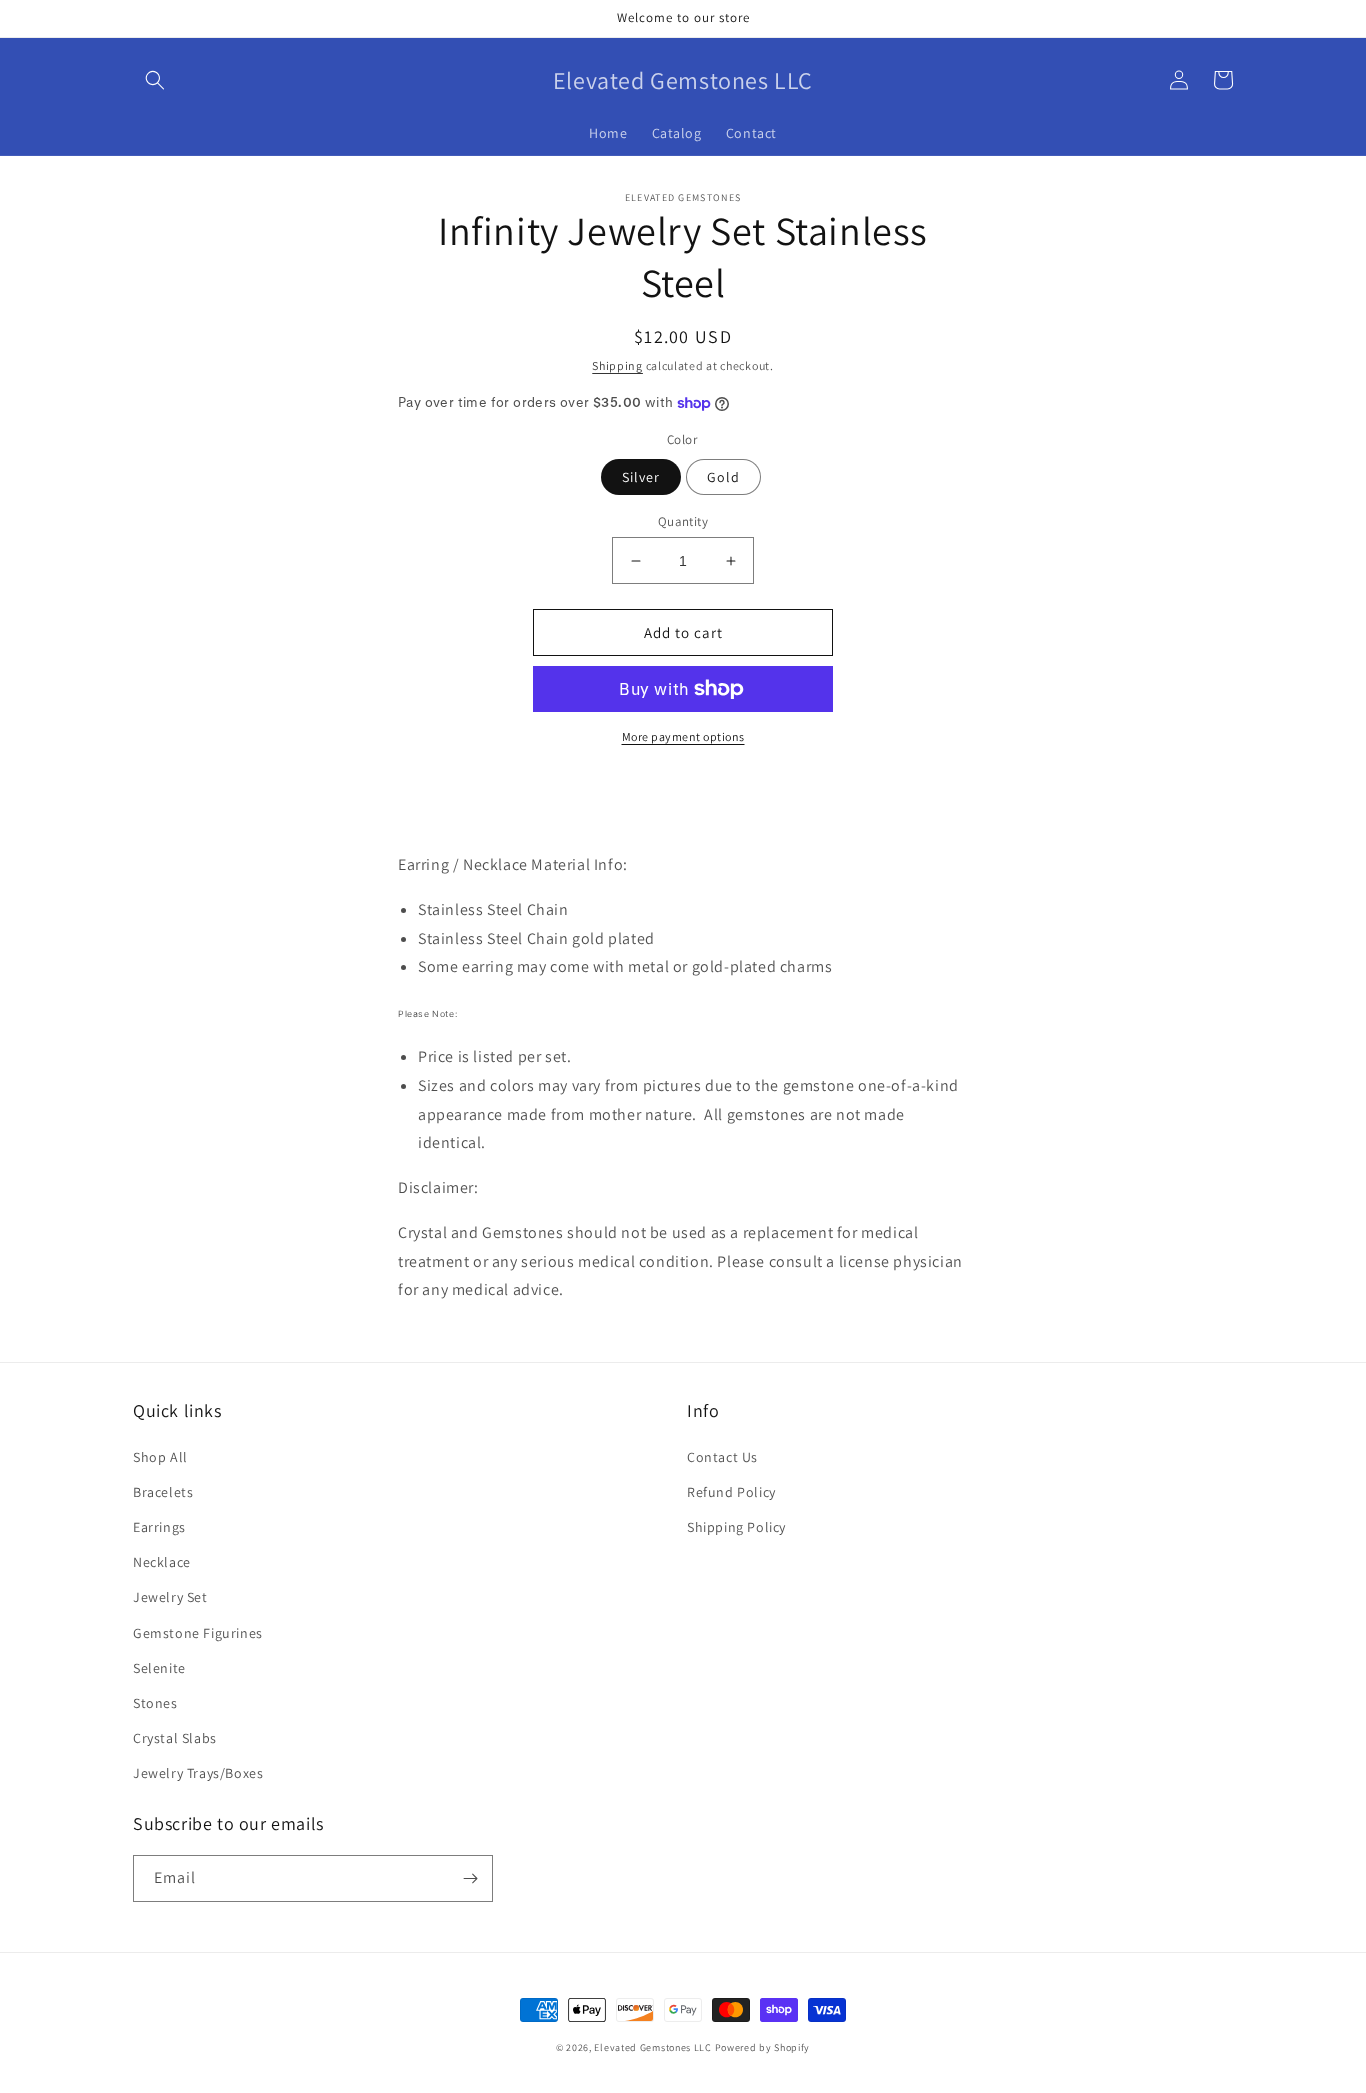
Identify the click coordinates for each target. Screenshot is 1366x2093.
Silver (641, 477)
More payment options (683, 736)
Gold (723, 477)
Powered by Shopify (763, 2047)
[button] (155, 80)
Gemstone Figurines (198, 1633)
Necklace (162, 1562)
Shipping (617, 365)
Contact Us (722, 1457)
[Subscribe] (470, 1878)
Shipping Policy (736, 1527)
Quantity (683, 521)
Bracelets (163, 1492)
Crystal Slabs (175, 1738)
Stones (155, 1703)
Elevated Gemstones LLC (652, 2047)
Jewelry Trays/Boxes (198, 1773)
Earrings (159, 1527)
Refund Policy (731, 1492)
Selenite (159, 1668)
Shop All (160, 1457)
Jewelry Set (170, 1597)
